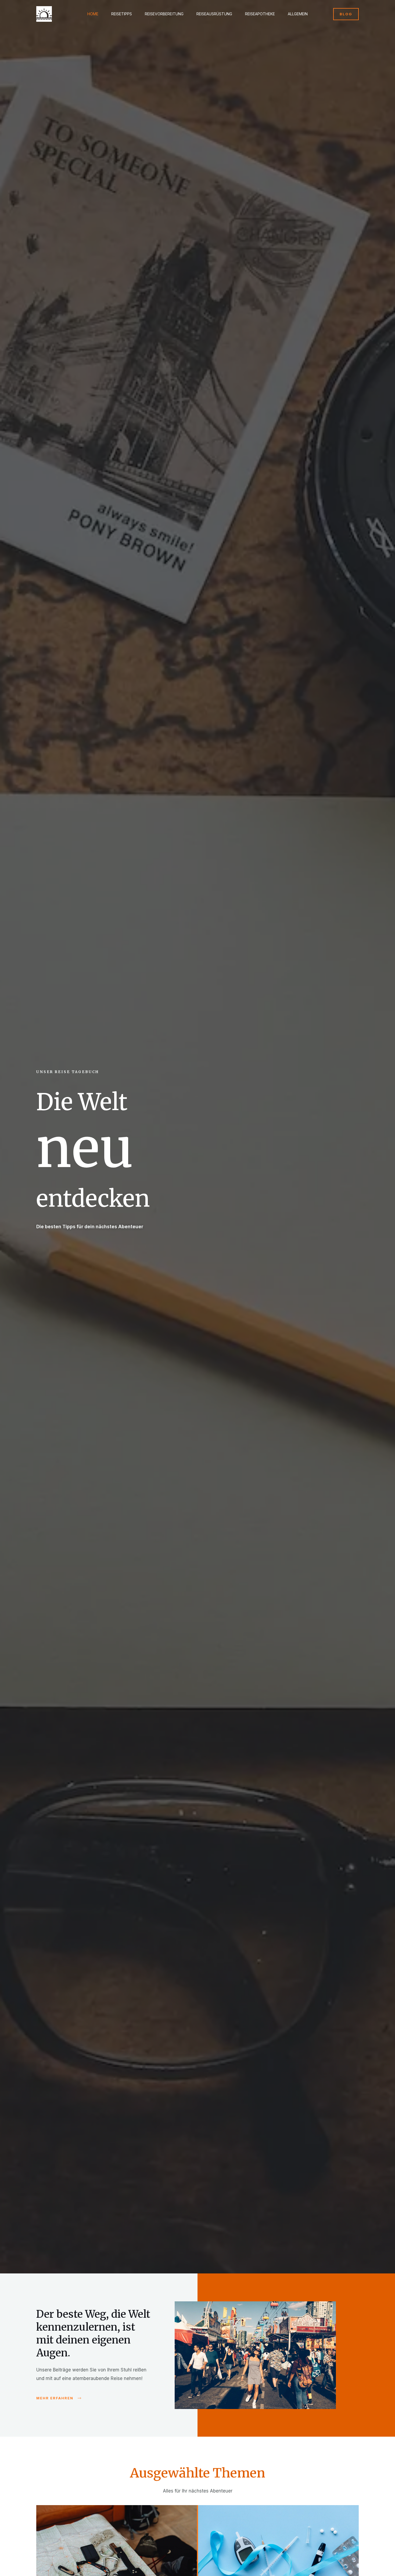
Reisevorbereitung (164, 14)
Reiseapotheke (260, 14)
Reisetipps (122, 14)
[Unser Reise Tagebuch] (44, 14)
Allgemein (298, 14)
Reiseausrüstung (214, 14)
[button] (346, 14)
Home (93, 14)
